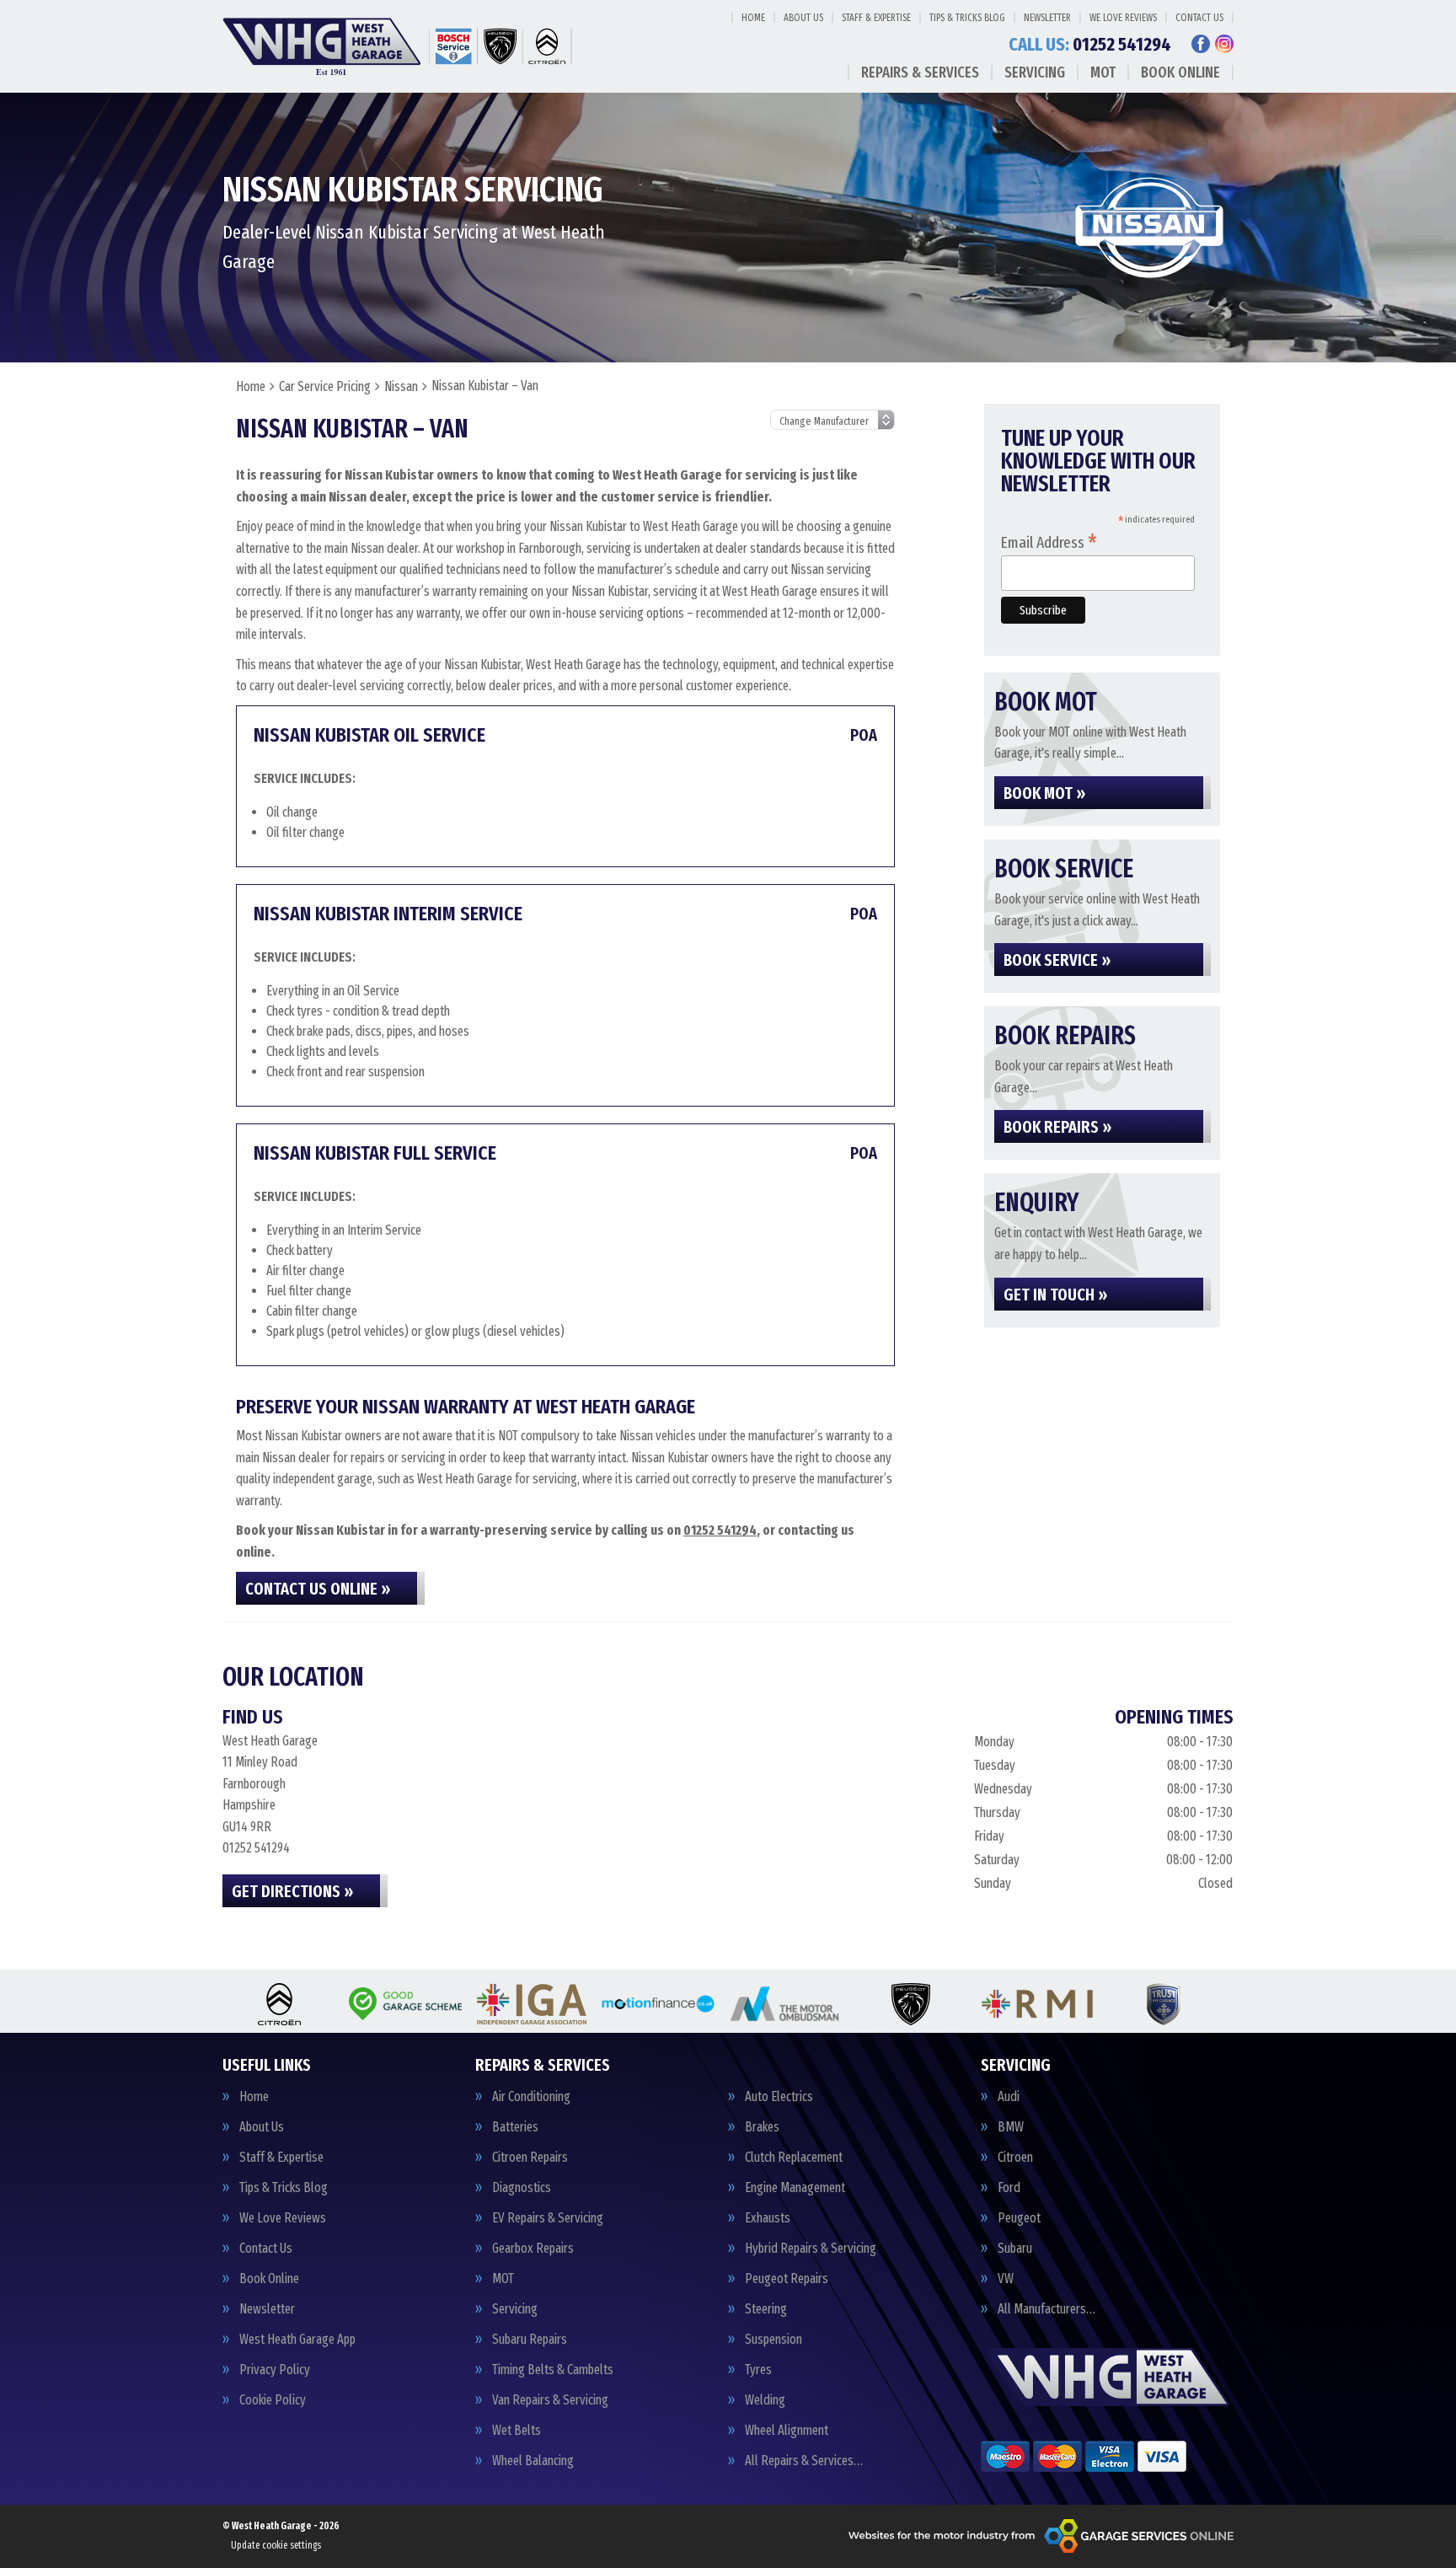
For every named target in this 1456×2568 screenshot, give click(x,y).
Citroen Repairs (530, 2158)
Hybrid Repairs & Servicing (811, 2249)
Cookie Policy (273, 2400)
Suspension (773, 2340)
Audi (1009, 2097)
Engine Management (795, 2188)
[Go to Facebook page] (1201, 44)
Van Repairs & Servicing (550, 2400)
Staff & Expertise (876, 18)
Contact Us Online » (318, 1589)
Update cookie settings (276, 2545)
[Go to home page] (400, 46)
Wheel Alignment (787, 2431)
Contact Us (1199, 18)
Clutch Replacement (794, 2158)
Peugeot (1019, 2218)
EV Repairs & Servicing (548, 2218)
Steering (766, 2309)
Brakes (762, 2127)
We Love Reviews (1123, 18)
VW (1006, 2279)
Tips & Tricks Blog (967, 18)
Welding (765, 2400)
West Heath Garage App (297, 2340)
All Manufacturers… (1046, 2309)
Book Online (1180, 72)
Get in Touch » (1055, 1295)
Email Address (1049, 541)
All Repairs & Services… (804, 2461)
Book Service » (1057, 960)
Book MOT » (1044, 793)
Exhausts (768, 2218)
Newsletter (1047, 18)
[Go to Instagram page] (1224, 44)
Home (753, 18)
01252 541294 (1090, 45)
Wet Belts (517, 2431)
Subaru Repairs (530, 2340)
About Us (803, 18)
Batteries (515, 2127)
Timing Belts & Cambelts (553, 2370)
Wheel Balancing (533, 2461)
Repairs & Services (920, 72)
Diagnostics (522, 2188)
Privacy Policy (275, 2370)
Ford (1009, 2188)
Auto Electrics (779, 2097)
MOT (1103, 72)
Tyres (758, 2370)
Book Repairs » (1057, 1127)
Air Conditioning (531, 2097)
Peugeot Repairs (787, 2279)
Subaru (1015, 2249)
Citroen (1015, 2158)
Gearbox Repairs (533, 2249)
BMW (1011, 2127)
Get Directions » (292, 1891)
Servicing (1035, 72)
